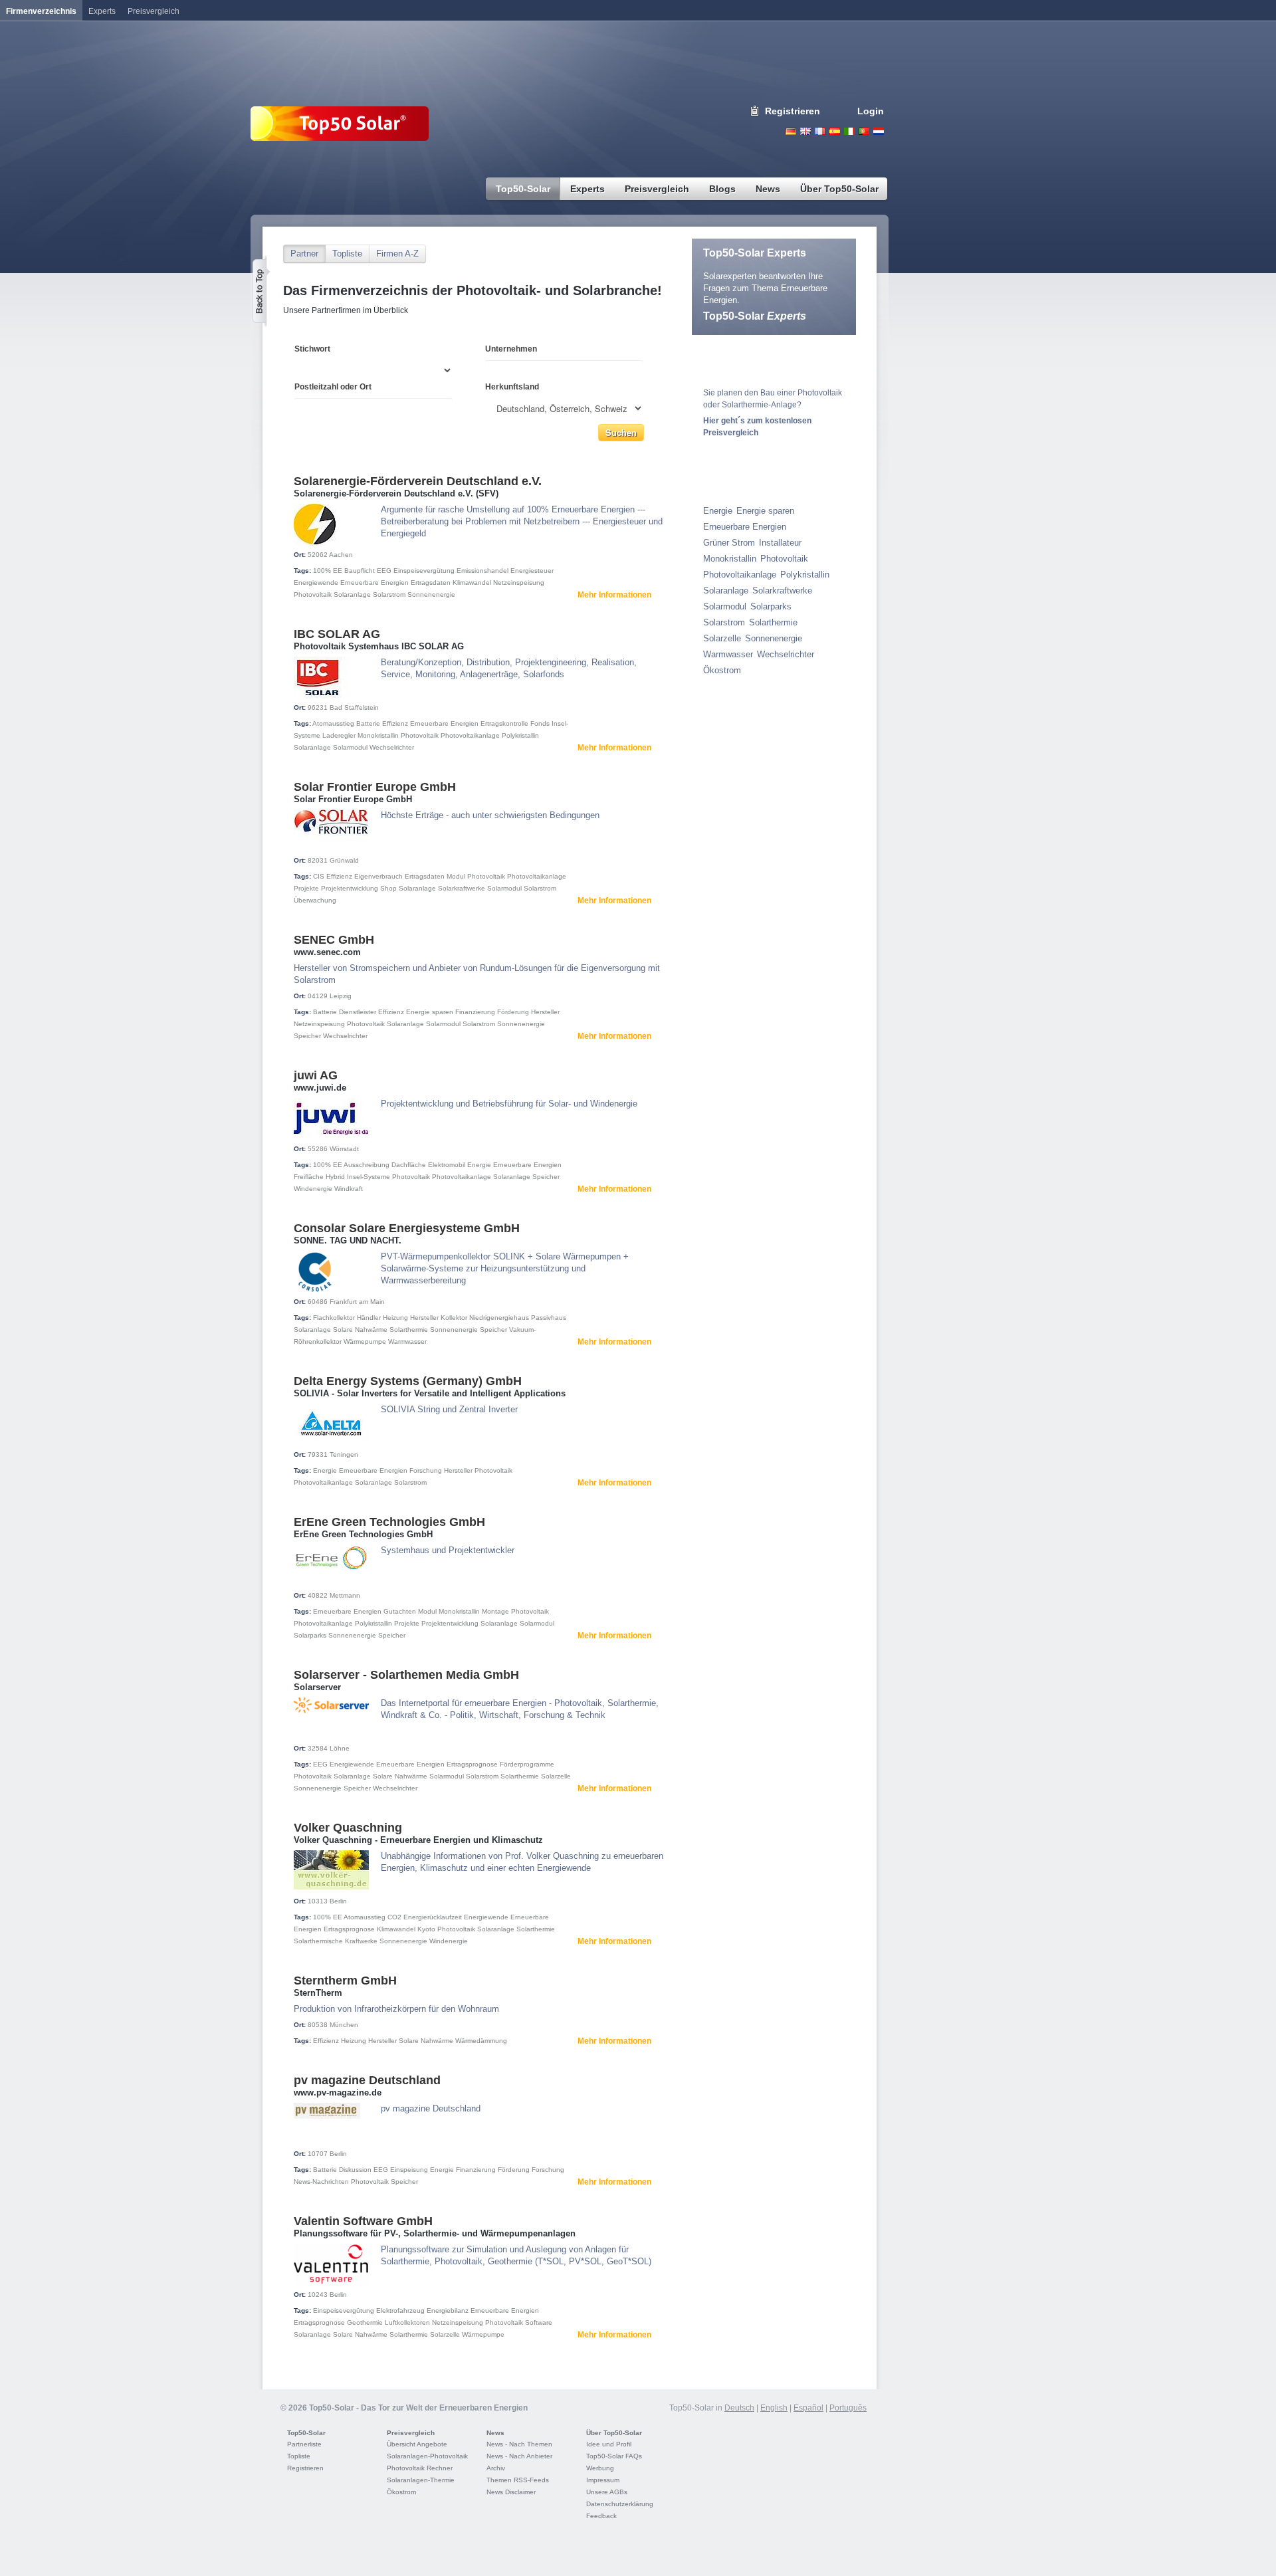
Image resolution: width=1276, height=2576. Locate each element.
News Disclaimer (511, 2492)
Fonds (540, 723)
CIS (319, 876)
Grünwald (344, 860)
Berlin (338, 1901)
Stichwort (312, 349)
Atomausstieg (333, 723)
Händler (369, 1318)
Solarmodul (350, 747)
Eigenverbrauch (378, 876)
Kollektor (454, 1318)
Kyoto (426, 1929)
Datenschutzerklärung (620, 2504)
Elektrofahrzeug (400, 2310)
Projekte (306, 888)
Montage (495, 1611)
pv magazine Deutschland (367, 2080)
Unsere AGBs (607, 2492)
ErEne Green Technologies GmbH (389, 1522)
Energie (479, 1165)
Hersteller (545, 1012)
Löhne (340, 1748)
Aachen (341, 555)
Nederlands (879, 131)
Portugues (864, 131)
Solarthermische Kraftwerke (336, 1941)
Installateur (780, 543)
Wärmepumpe (365, 1342)
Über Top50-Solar (614, 2433)
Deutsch (791, 131)
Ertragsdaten (431, 583)
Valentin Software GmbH (363, 2221)
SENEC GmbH (334, 940)
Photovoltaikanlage (470, 735)
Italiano (849, 131)
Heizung (395, 1318)
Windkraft (349, 1189)
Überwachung (315, 900)
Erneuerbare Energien (374, 583)
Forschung (426, 1470)
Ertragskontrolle (504, 723)
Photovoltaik (313, 594)
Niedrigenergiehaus (499, 1318)
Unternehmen (511, 349)
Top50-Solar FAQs (614, 2456)
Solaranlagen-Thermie (421, 2480)
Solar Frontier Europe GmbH (375, 787)
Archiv (496, 2468)
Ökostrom (722, 670)
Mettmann (345, 1595)
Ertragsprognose (472, 1764)
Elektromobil (447, 1165)
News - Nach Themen (519, 2444)
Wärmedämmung (481, 2041)
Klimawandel (472, 583)
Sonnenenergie (431, 594)
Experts (102, 11)
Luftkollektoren (407, 2322)
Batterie (368, 723)
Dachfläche (409, 1165)
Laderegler (339, 735)
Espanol (835, 131)
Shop (388, 888)
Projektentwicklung (350, 888)
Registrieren (793, 111)
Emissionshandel (482, 571)
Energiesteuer (532, 571)
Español (808, 2408)
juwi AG (316, 1075)
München (344, 2025)
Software (539, 2322)
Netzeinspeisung (519, 583)
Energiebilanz (448, 2310)
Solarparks (310, 1635)
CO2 (394, 1917)
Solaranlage (352, 594)
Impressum (603, 2480)
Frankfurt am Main (357, 1302)
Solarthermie (409, 1330)
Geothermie (365, 2322)
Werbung (600, 2468)
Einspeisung (409, 2170)
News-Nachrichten (321, 2182)
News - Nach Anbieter (519, 2456)
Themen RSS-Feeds (518, 2480)
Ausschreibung (367, 1165)
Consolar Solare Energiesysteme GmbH (407, 1228)
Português (848, 2408)
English (805, 131)
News (495, 2433)
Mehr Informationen (614, 595)
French (820, 131)
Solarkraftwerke (462, 888)
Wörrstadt (344, 1149)
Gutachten (400, 1611)
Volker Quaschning (348, 1828)
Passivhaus (549, 1318)
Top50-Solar (755, 316)
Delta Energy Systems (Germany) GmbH (408, 1381)
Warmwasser (407, 1342)
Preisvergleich (411, 2433)
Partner (304, 254)
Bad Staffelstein (354, 707)
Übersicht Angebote (417, 2444)
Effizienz (395, 723)
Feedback (601, 2516)
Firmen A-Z (397, 254)
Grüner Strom (729, 543)
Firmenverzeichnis (41, 11)
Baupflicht (360, 571)
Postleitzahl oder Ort (333, 387)
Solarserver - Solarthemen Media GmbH (406, 1675)
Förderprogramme (527, 1764)
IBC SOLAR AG (337, 634)
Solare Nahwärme (360, 1330)
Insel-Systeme (369, 1177)
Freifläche (309, 1177)
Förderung (513, 1012)
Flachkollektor (334, 1318)
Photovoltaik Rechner (420, 2468)
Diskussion (355, 2170)
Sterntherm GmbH (345, 1981)
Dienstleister (358, 1012)
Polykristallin (520, 735)
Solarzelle (556, 1776)
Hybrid (335, 1177)
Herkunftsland (512, 387)
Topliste (347, 254)
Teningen (344, 1454)
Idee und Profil (609, 2444)
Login (871, 111)
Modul (456, 876)
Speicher (307, 1036)
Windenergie (313, 1189)
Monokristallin (378, 735)
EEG (384, 571)
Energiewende (316, 583)
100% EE (328, 571)
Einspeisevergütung (424, 571)
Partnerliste (304, 2444)
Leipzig (341, 996)
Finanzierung (475, 1012)
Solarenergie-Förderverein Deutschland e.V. (418, 481)
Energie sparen (430, 1012)
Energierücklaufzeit (433, 1917)
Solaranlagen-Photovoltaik (427, 2456)
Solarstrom (389, 594)
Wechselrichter (392, 747)
